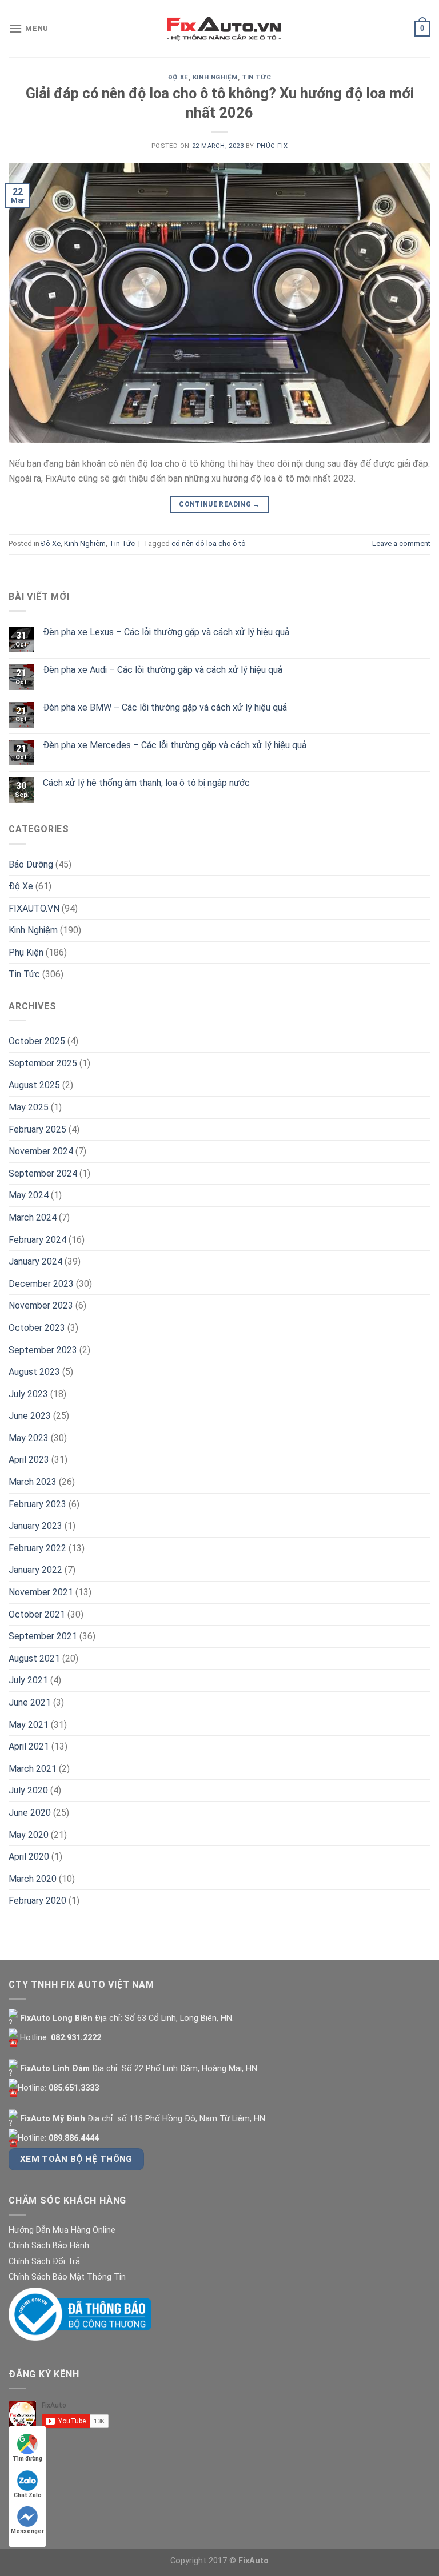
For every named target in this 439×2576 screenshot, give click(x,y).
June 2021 (30, 1702)
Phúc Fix (272, 146)
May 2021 (29, 1725)
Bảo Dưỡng (31, 864)
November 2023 (41, 1305)
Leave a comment (401, 543)
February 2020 (37, 1901)
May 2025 (29, 1107)
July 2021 (28, 1680)
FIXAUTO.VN (34, 908)
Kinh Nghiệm (215, 77)
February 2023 (37, 1504)
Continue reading (219, 504)
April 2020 (29, 1857)
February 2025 (37, 1129)
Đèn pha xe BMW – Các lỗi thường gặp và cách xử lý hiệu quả (165, 707)
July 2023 (28, 1394)
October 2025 (37, 1041)
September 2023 (43, 1350)
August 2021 (34, 1658)
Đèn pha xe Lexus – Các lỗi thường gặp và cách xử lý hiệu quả (166, 632)
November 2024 (41, 1151)
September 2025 (43, 1063)
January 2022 (35, 1570)
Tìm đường (27, 2459)
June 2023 (30, 1416)
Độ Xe (178, 77)
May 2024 (29, 1195)
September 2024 (43, 1173)
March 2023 (33, 1482)
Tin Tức (256, 77)
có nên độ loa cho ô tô (209, 543)
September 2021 (43, 1636)
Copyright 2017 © (219, 2561)
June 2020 (30, 1813)
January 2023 (35, 1526)
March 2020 (33, 1879)
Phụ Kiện (26, 952)
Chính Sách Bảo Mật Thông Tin (67, 2277)
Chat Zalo (28, 2495)
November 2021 (41, 1592)
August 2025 (34, 1085)
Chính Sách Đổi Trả (44, 2262)
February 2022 (37, 1548)
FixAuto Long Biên (55, 2018)
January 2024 (35, 1261)
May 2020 (29, 1835)
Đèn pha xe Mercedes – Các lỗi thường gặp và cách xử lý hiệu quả (175, 745)
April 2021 (29, 1746)
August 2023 (34, 1372)
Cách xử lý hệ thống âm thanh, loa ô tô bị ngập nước (146, 783)
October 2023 (37, 1328)
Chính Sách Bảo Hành (49, 2246)
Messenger (27, 2531)
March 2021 (33, 1769)
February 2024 (37, 1240)
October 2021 (37, 1614)
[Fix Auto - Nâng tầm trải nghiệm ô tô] (224, 29)
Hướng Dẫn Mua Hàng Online (62, 2230)
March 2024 (33, 1217)
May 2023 (29, 1438)
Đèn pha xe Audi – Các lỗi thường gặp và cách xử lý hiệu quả (163, 670)
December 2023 (41, 1284)
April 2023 (29, 1460)
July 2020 (28, 1790)
